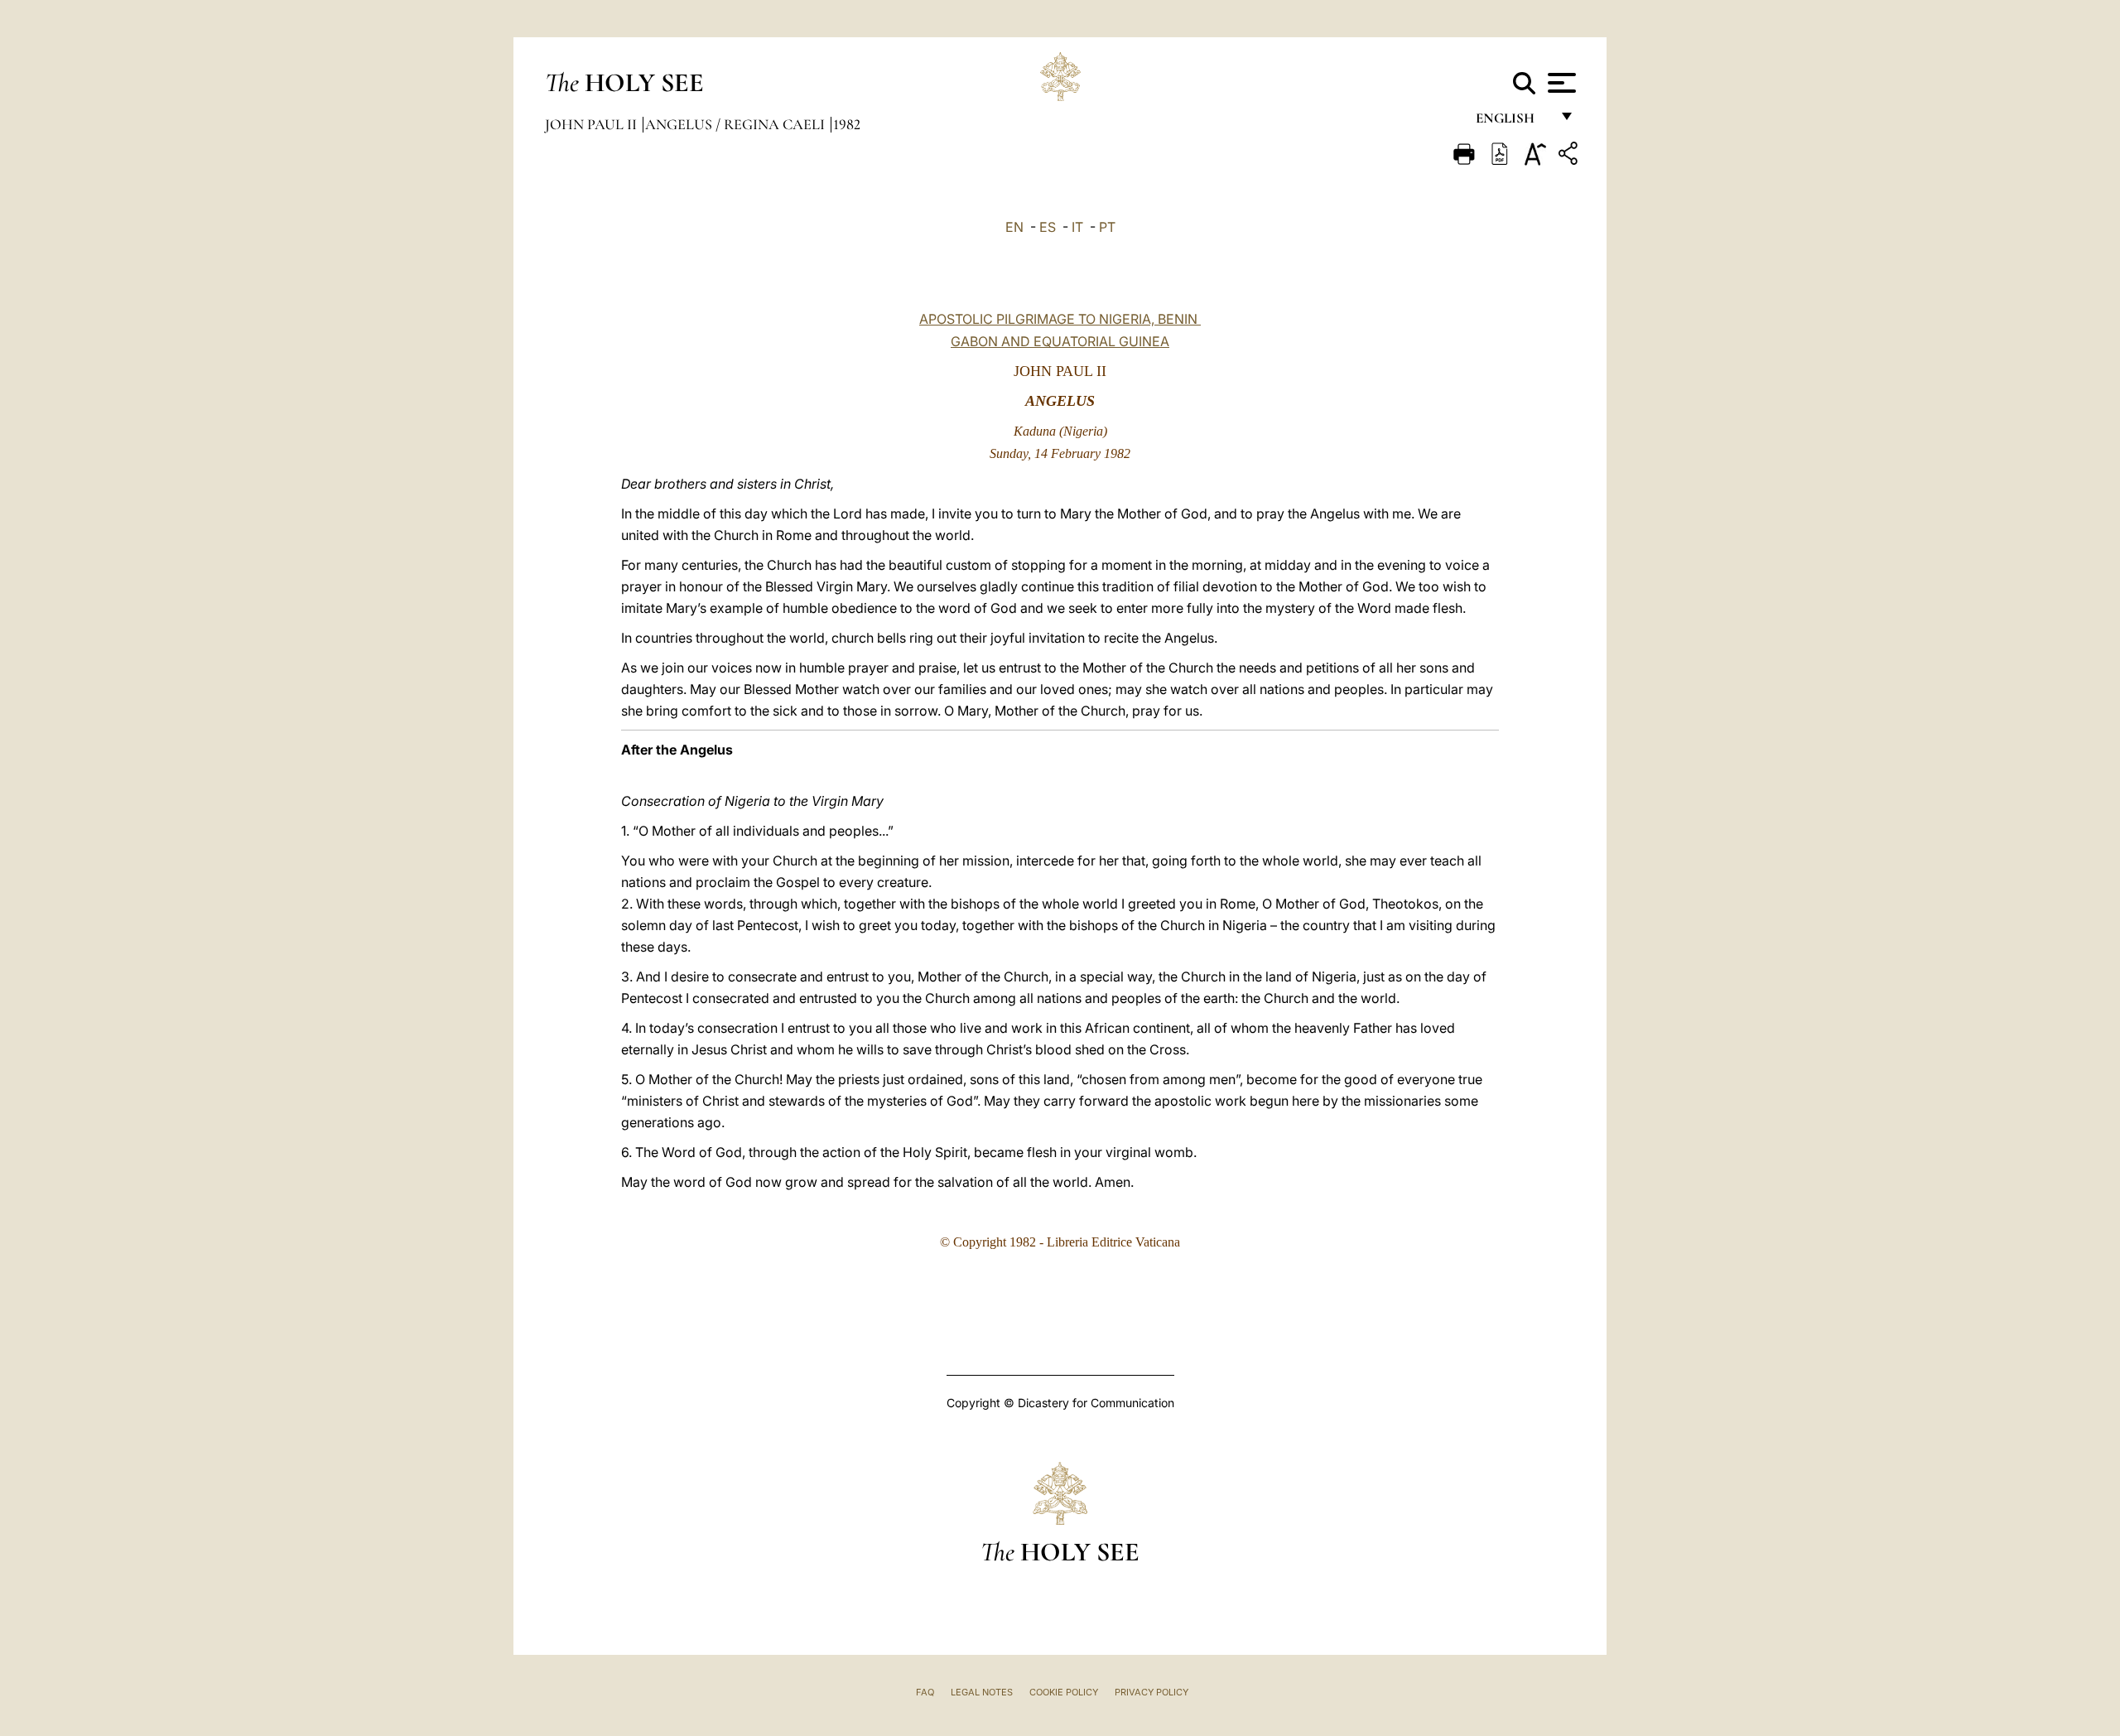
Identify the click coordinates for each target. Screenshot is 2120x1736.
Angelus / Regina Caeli (737, 124)
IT (1077, 227)
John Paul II (593, 124)
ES (1048, 227)
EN (1014, 227)
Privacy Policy (1152, 1692)
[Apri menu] (1560, 83)
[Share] (1570, 156)
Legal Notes (982, 1692)
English (1513, 122)
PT (1107, 227)
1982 (847, 124)
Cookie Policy (1064, 1692)
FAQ (925, 1692)
